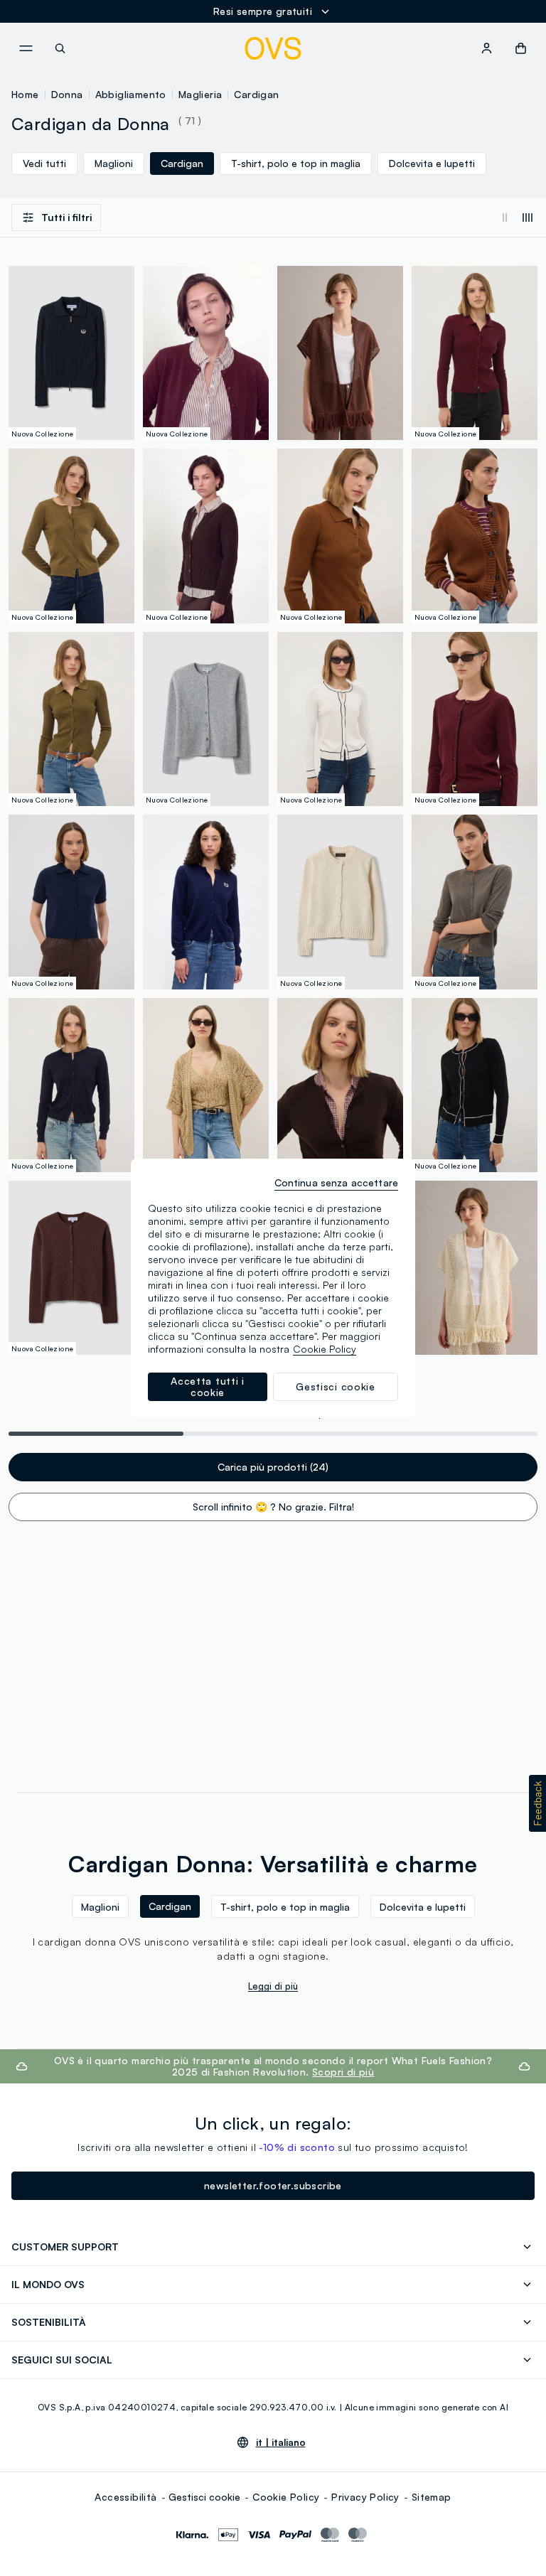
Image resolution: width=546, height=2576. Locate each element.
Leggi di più (273, 1986)
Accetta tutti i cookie (208, 1386)
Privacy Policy (365, 2497)
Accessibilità (125, 2497)
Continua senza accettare (336, 1182)
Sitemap (432, 2497)
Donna (67, 94)
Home (25, 94)
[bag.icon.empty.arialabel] (521, 48)
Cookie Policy (286, 2497)
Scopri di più (343, 2072)
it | (281, 2442)
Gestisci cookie (204, 2497)
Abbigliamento (131, 94)
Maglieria (200, 94)
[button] (537, 1803)
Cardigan (256, 94)
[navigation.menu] (26, 48)
